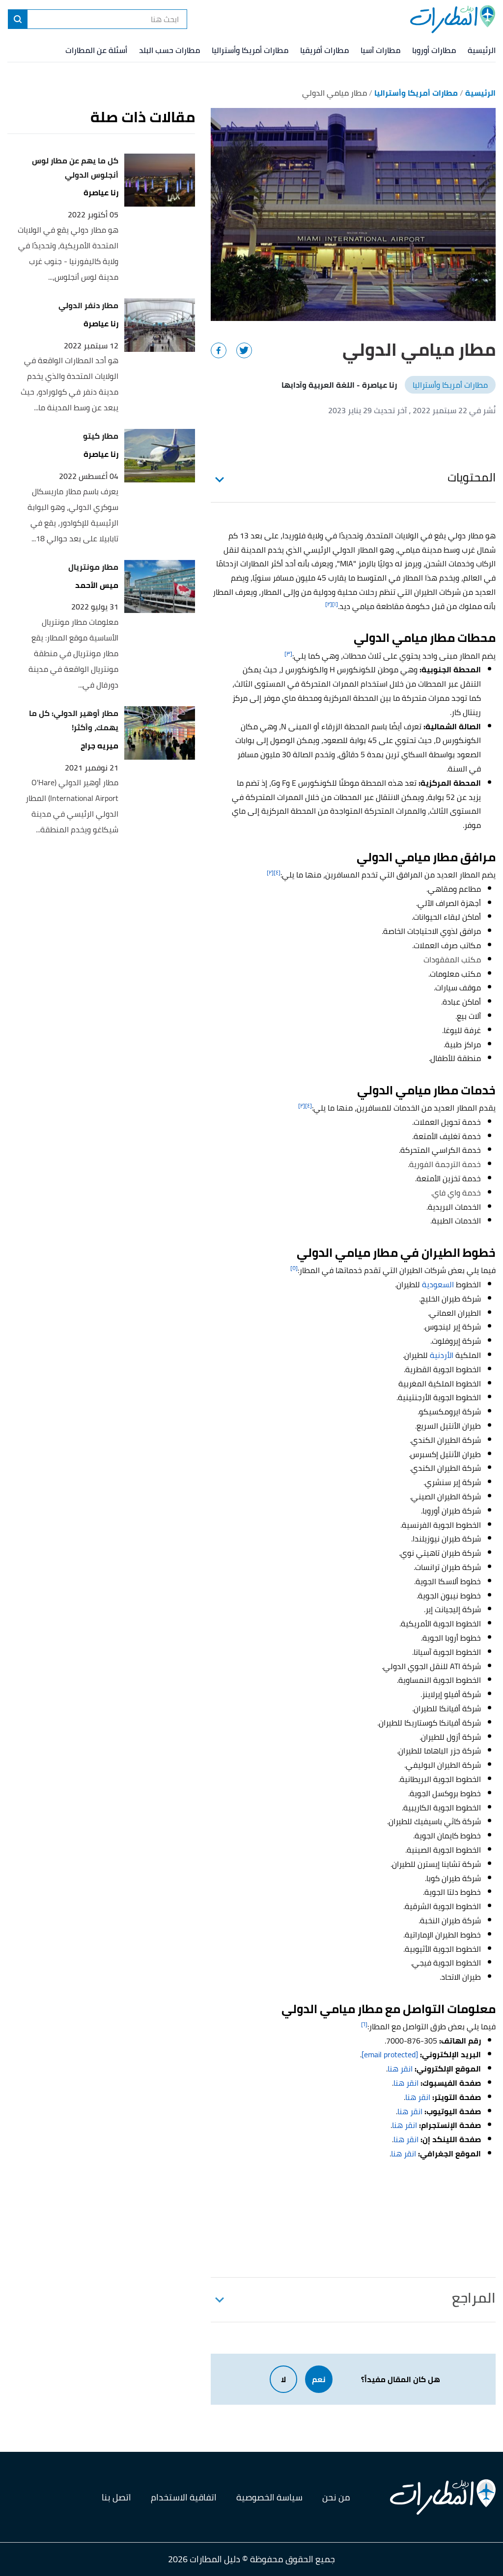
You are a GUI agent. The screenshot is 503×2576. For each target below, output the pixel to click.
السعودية (438, 1284)
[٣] (288, 653)
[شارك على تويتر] (244, 350)
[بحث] (18, 19)
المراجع (474, 2298)
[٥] (294, 1268)
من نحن (336, 2497)
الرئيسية (482, 50)
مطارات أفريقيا (324, 50)
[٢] (329, 604)
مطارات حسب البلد (169, 50)
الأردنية (442, 1355)
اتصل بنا (116, 2497)
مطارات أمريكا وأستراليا (250, 50)
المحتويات (472, 477)
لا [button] (283, 2379)
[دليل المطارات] (453, 19)
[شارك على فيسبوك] (219, 350)
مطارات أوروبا (434, 50)
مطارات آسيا (380, 50)
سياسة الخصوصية (269, 2497)
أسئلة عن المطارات (96, 50)
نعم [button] (319, 2379)
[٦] (364, 2024)
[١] (335, 604)
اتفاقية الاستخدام (184, 2497)
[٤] (277, 872)
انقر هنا (400, 2069)
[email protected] (390, 2054)
